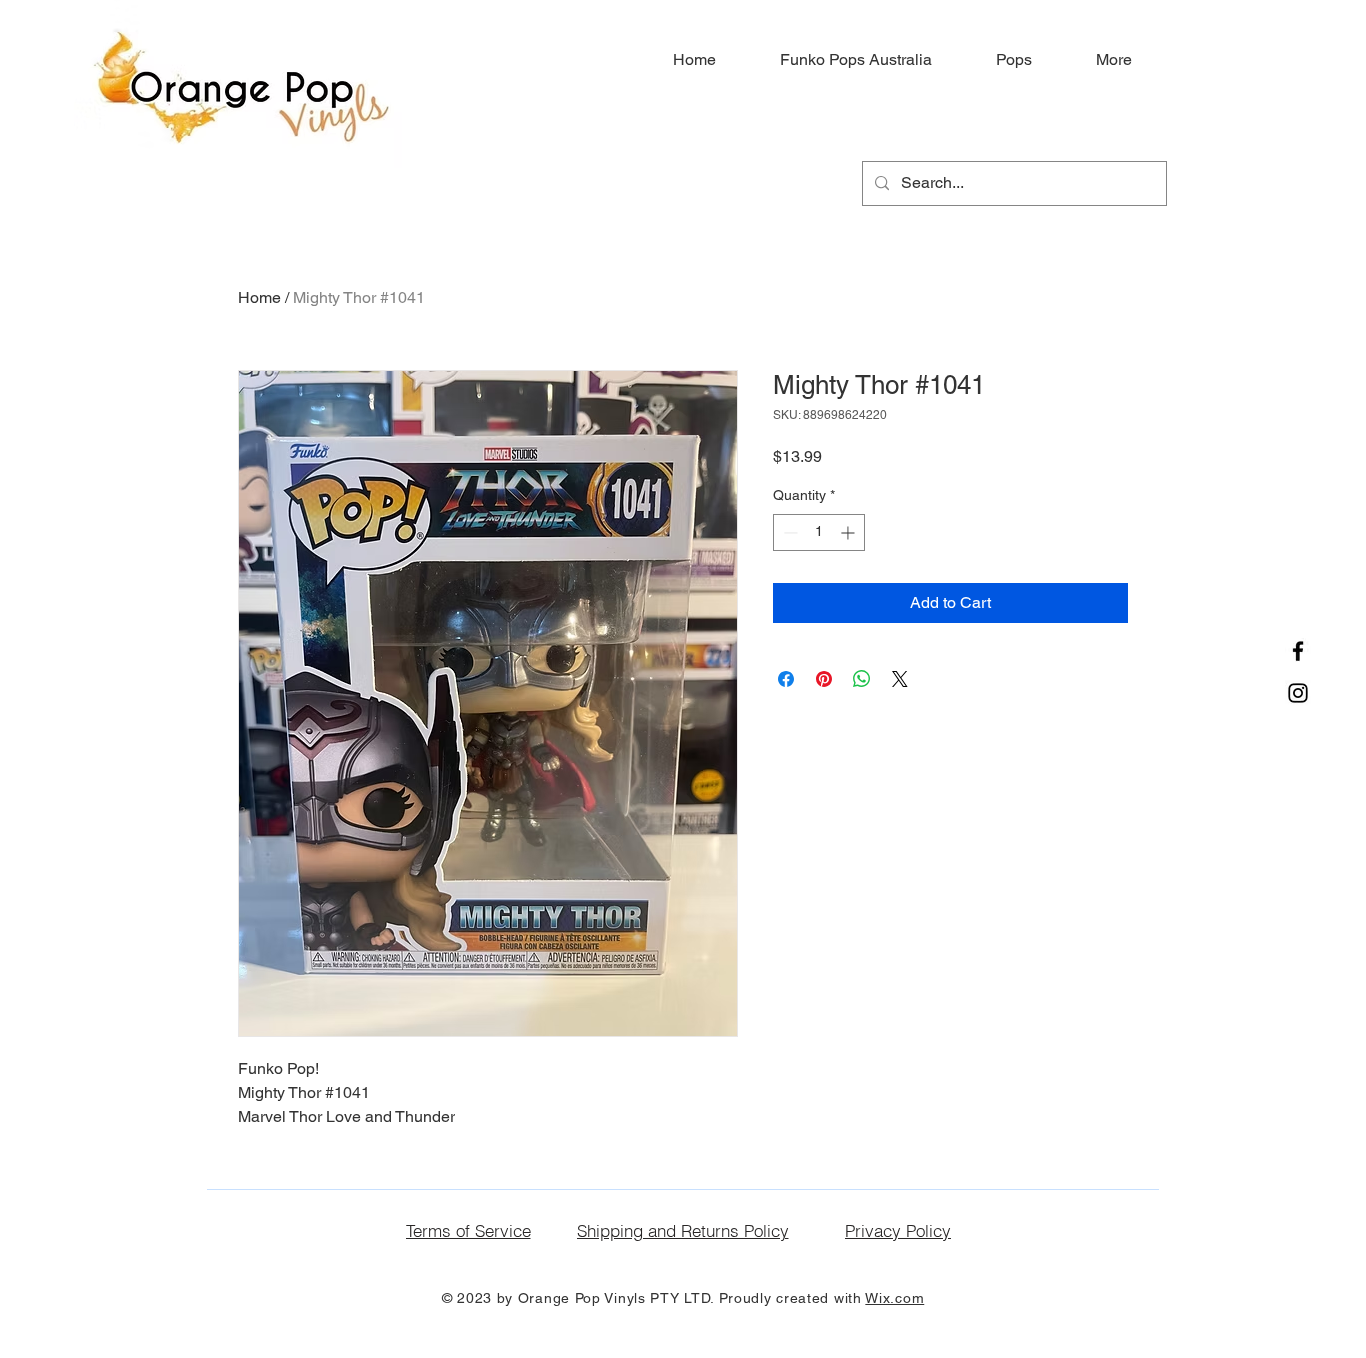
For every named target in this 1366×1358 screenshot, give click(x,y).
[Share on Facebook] (786, 679)
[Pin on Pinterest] (824, 679)
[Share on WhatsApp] (862, 679)
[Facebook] (1298, 651)
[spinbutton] (819, 532)
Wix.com (894, 1298)
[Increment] (849, 532)
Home (259, 297)
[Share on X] (900, 679)
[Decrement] (788, 532)
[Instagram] (1298, 693)
